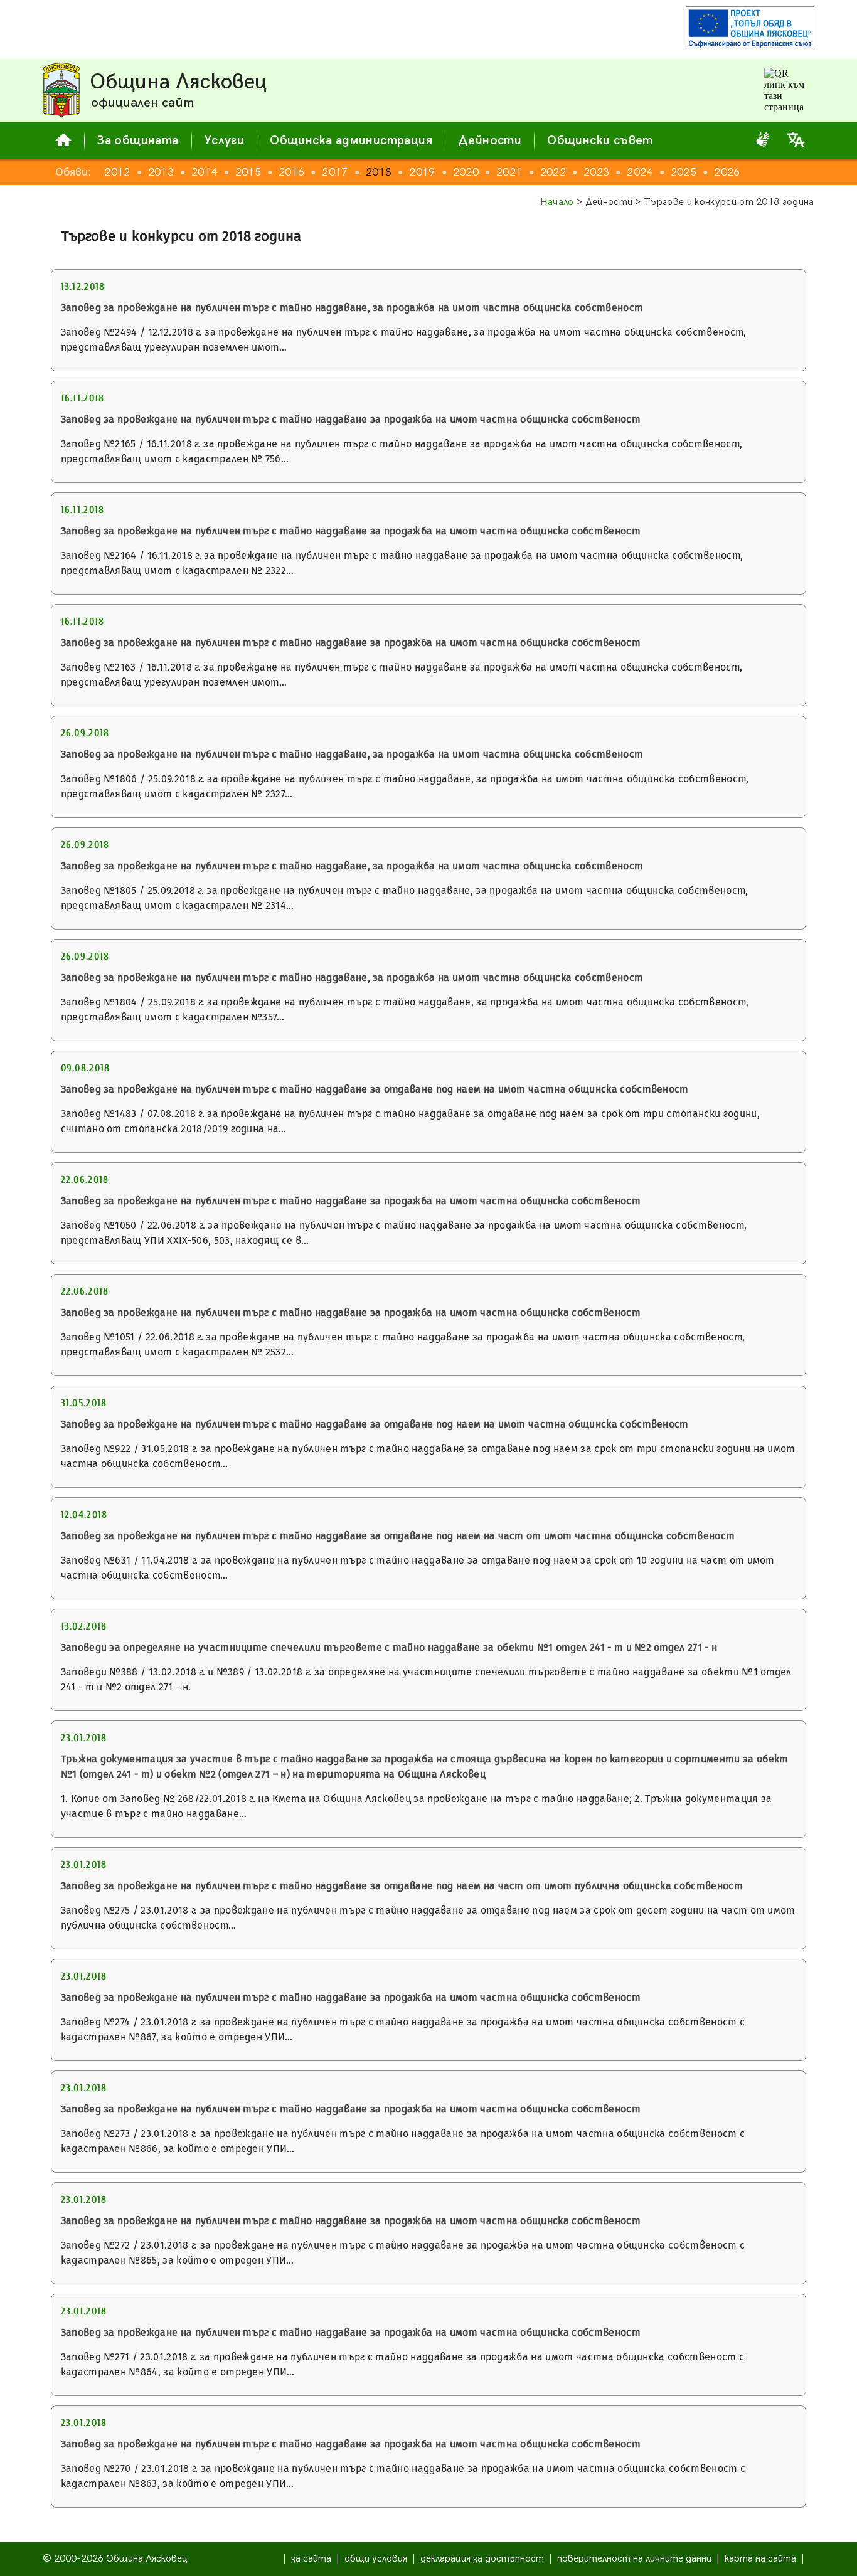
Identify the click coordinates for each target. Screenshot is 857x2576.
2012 (117, 172)
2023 (596, 172)
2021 (509, 172)
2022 (553, 172)
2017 (335, 172)
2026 (727, 172)
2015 (248, 172)
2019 (422, 172)
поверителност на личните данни (634, 2559)
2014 (204, 172)
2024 (640, 172)
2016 (291, 172)
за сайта (311, 2559)
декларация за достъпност (482, 2559)
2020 (466, 172)
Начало (557, 202)
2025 (684, 172)
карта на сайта (760, 2559)
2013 (161, 172)
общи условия (376, 2559)
